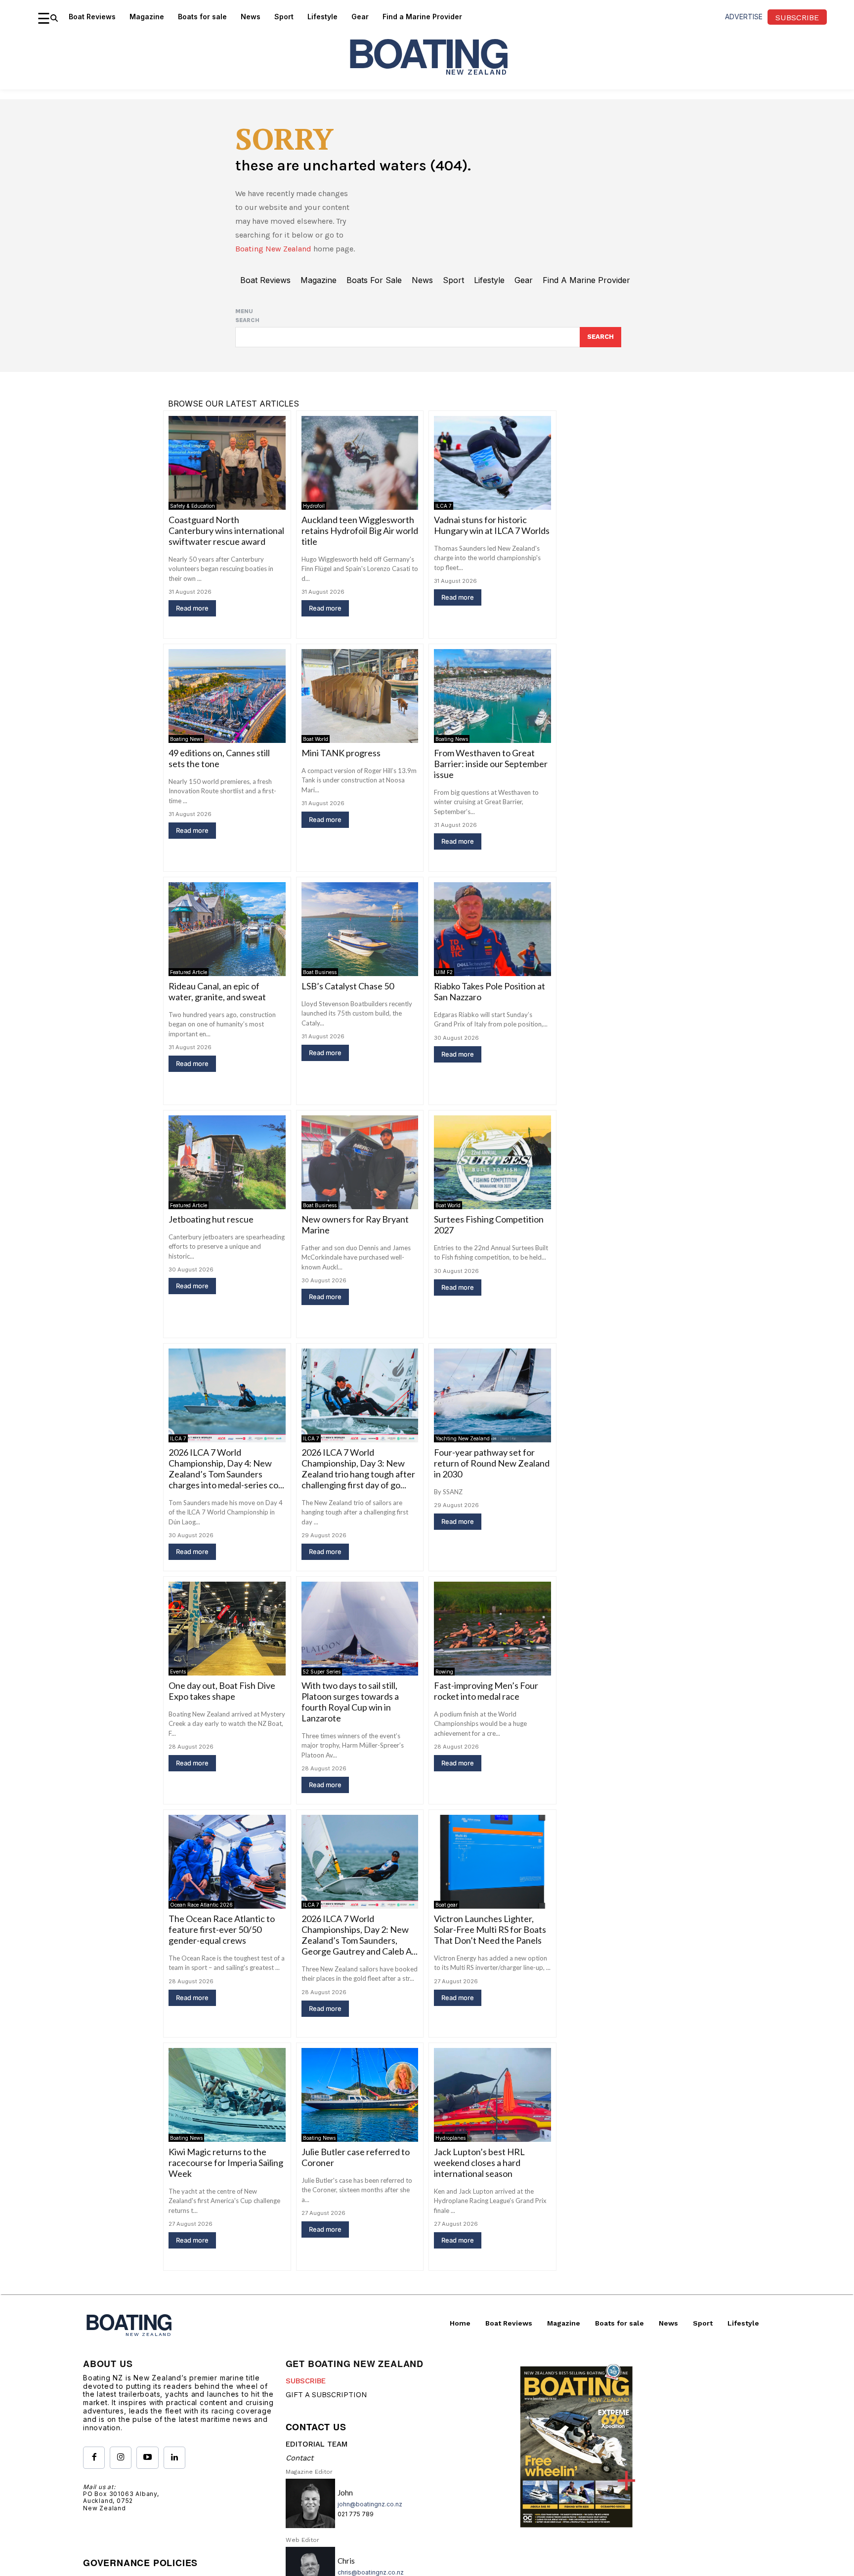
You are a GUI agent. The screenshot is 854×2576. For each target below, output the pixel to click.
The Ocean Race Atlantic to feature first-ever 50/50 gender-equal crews (222, 1929)
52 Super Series (322, 1672)
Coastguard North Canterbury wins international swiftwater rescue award (226, 531)
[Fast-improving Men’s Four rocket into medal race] (492, 1628)
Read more (192, 608)
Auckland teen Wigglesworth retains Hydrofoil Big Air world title (360, 531)
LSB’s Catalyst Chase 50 (348, 986)
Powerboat (362, 2390)
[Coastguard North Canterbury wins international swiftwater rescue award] (227, 463)
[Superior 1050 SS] (227, 2328)
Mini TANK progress (341, 753)
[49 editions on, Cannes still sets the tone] (227, 696)
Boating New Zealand (273, 249)
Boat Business (320, 972)
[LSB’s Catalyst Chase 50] (360, 929)
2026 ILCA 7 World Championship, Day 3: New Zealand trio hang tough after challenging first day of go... (358, 1469)
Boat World (316, 739)
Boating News (186, 739)
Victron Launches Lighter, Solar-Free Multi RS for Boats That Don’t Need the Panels (490, 1929)
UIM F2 (444, 972)
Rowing (444, 1672)
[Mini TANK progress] (360, 696)
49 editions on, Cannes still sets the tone (219, 758)
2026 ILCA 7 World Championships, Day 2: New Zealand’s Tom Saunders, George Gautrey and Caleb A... (360, 1935)
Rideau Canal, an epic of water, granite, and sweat (217, 991)
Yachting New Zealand (463, 1438)
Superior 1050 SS (201, 2377)
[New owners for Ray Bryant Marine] (360, 1162)
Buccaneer (321, 2390)
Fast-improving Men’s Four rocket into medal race (486, 1691)
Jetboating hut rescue (211, 1219)
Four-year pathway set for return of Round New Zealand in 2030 (492, 1463)
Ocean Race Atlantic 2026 (201, 1905)
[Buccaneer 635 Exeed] (360, 2328)
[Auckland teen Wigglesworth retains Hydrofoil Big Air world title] (360, 463)
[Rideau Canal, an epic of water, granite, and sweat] (227, 929)
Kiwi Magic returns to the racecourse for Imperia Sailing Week (226, 2163)
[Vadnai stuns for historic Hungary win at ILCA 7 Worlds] (492, 463)
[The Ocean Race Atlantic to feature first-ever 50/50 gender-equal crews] (227, 1861)
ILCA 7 (444, 506)
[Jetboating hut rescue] (227, 1162)
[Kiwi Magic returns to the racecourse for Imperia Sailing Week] (227, 2095)
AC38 (442, 2371)
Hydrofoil (314, 506)
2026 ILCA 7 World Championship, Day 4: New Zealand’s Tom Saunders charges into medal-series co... (226, 1469)
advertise (744, 17)
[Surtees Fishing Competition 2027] (492, 1162)
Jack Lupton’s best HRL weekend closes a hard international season (479, 2163)
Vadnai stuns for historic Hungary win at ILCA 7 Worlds (492, 525)
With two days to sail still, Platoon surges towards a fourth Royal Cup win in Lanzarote (350, 1702)
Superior (185, 2390)
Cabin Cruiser (226, 2390)
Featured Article (189, 972)
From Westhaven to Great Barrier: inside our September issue (491, 764)
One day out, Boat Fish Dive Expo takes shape (222, 1691)
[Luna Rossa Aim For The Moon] (492, 2328)
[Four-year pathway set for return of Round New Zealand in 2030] (492, 1395)
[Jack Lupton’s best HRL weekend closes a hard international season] (492, 2095)
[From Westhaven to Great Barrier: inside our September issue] (492, 696)
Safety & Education (192, 506)
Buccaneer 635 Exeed (344, 2377)
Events (178, 1672)
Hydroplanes (450, 2138)
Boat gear (447, 1905)
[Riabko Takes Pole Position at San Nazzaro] (492, 929)
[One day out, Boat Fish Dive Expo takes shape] (227, 1628)
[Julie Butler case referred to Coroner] (360, 2095)
